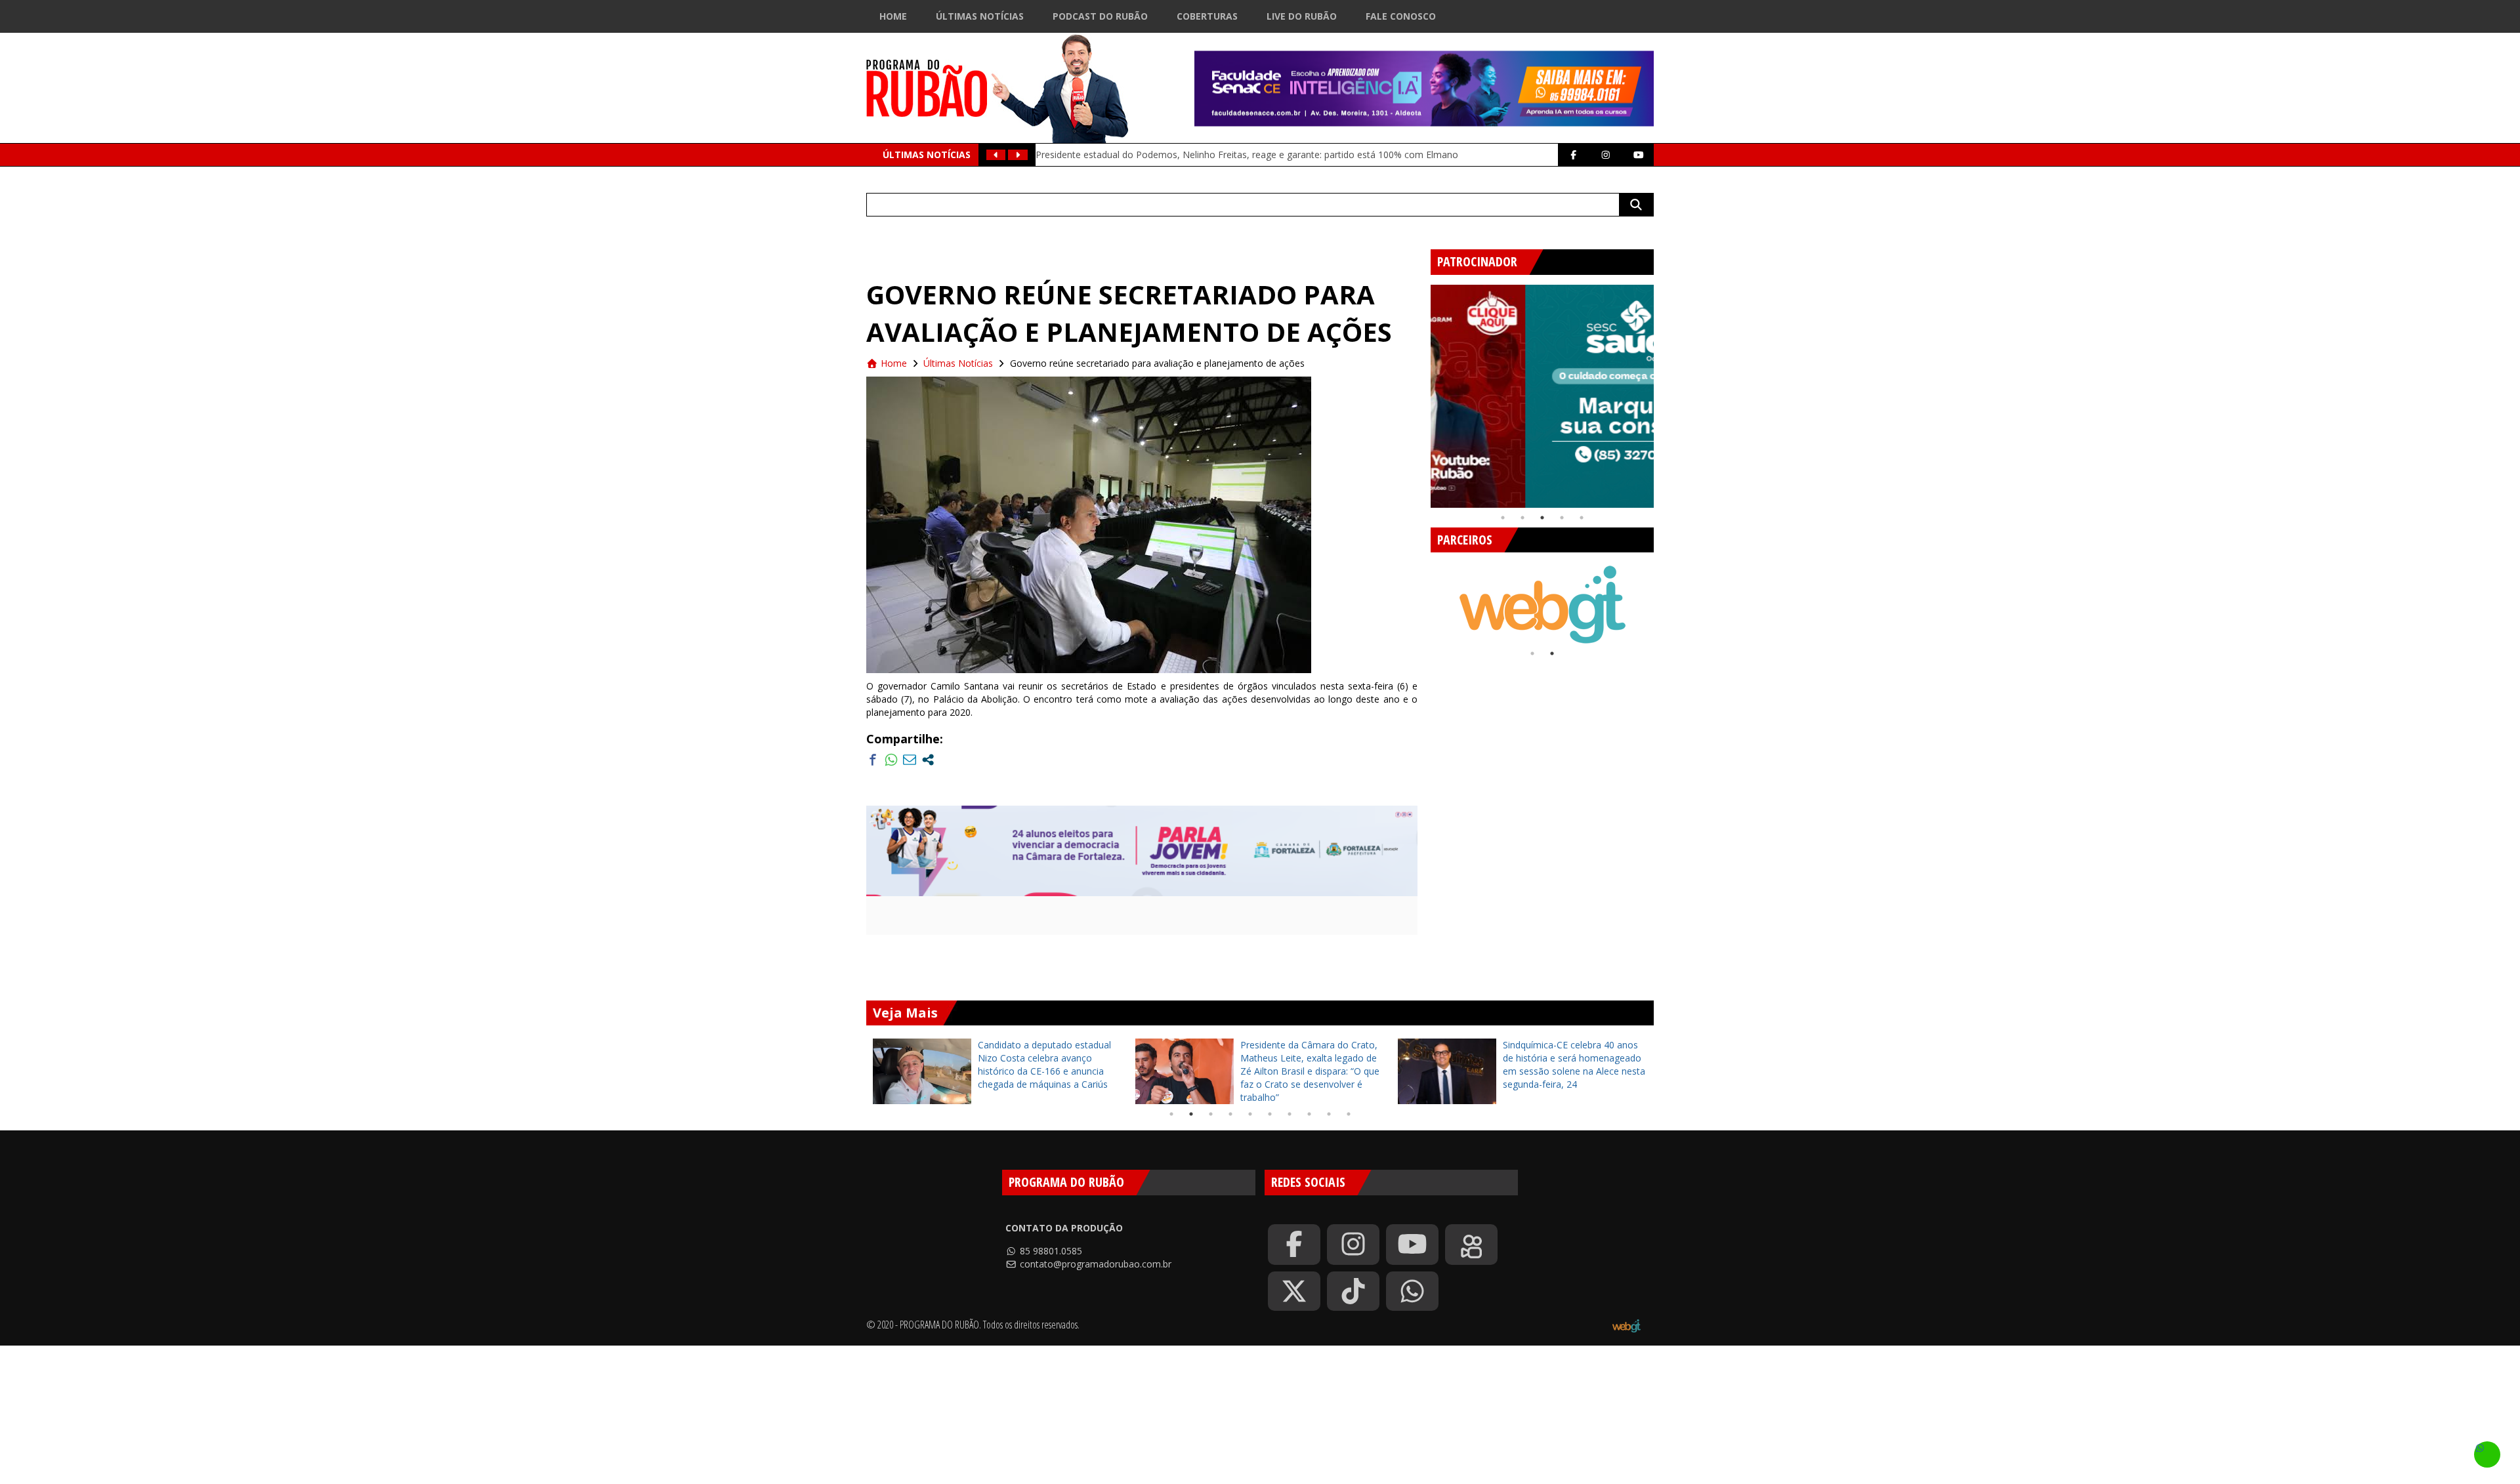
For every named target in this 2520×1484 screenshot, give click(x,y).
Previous (1421, 391)
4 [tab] (1562, 518)
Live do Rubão (1302, 16)
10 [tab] (1349, 1114)
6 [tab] (1270, 1114)
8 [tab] (1309, 1114)
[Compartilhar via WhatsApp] (891, 760)
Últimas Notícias (980, 16)
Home (893, 16)
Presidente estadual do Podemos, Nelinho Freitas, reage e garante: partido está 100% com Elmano (1247, 155)
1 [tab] (1503, 518)
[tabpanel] (1542, 396)
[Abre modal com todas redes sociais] (928, 760)
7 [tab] (1290, 1114)
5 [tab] (1582, 518)
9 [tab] (1329, 1114)
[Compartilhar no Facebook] (873, 760)
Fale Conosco (1401, 16)
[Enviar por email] (910, 760)
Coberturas (1207, 16)
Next (1664, 391)
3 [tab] (1542, 518)
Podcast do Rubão (1100, 16)
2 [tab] (1522, 518)
